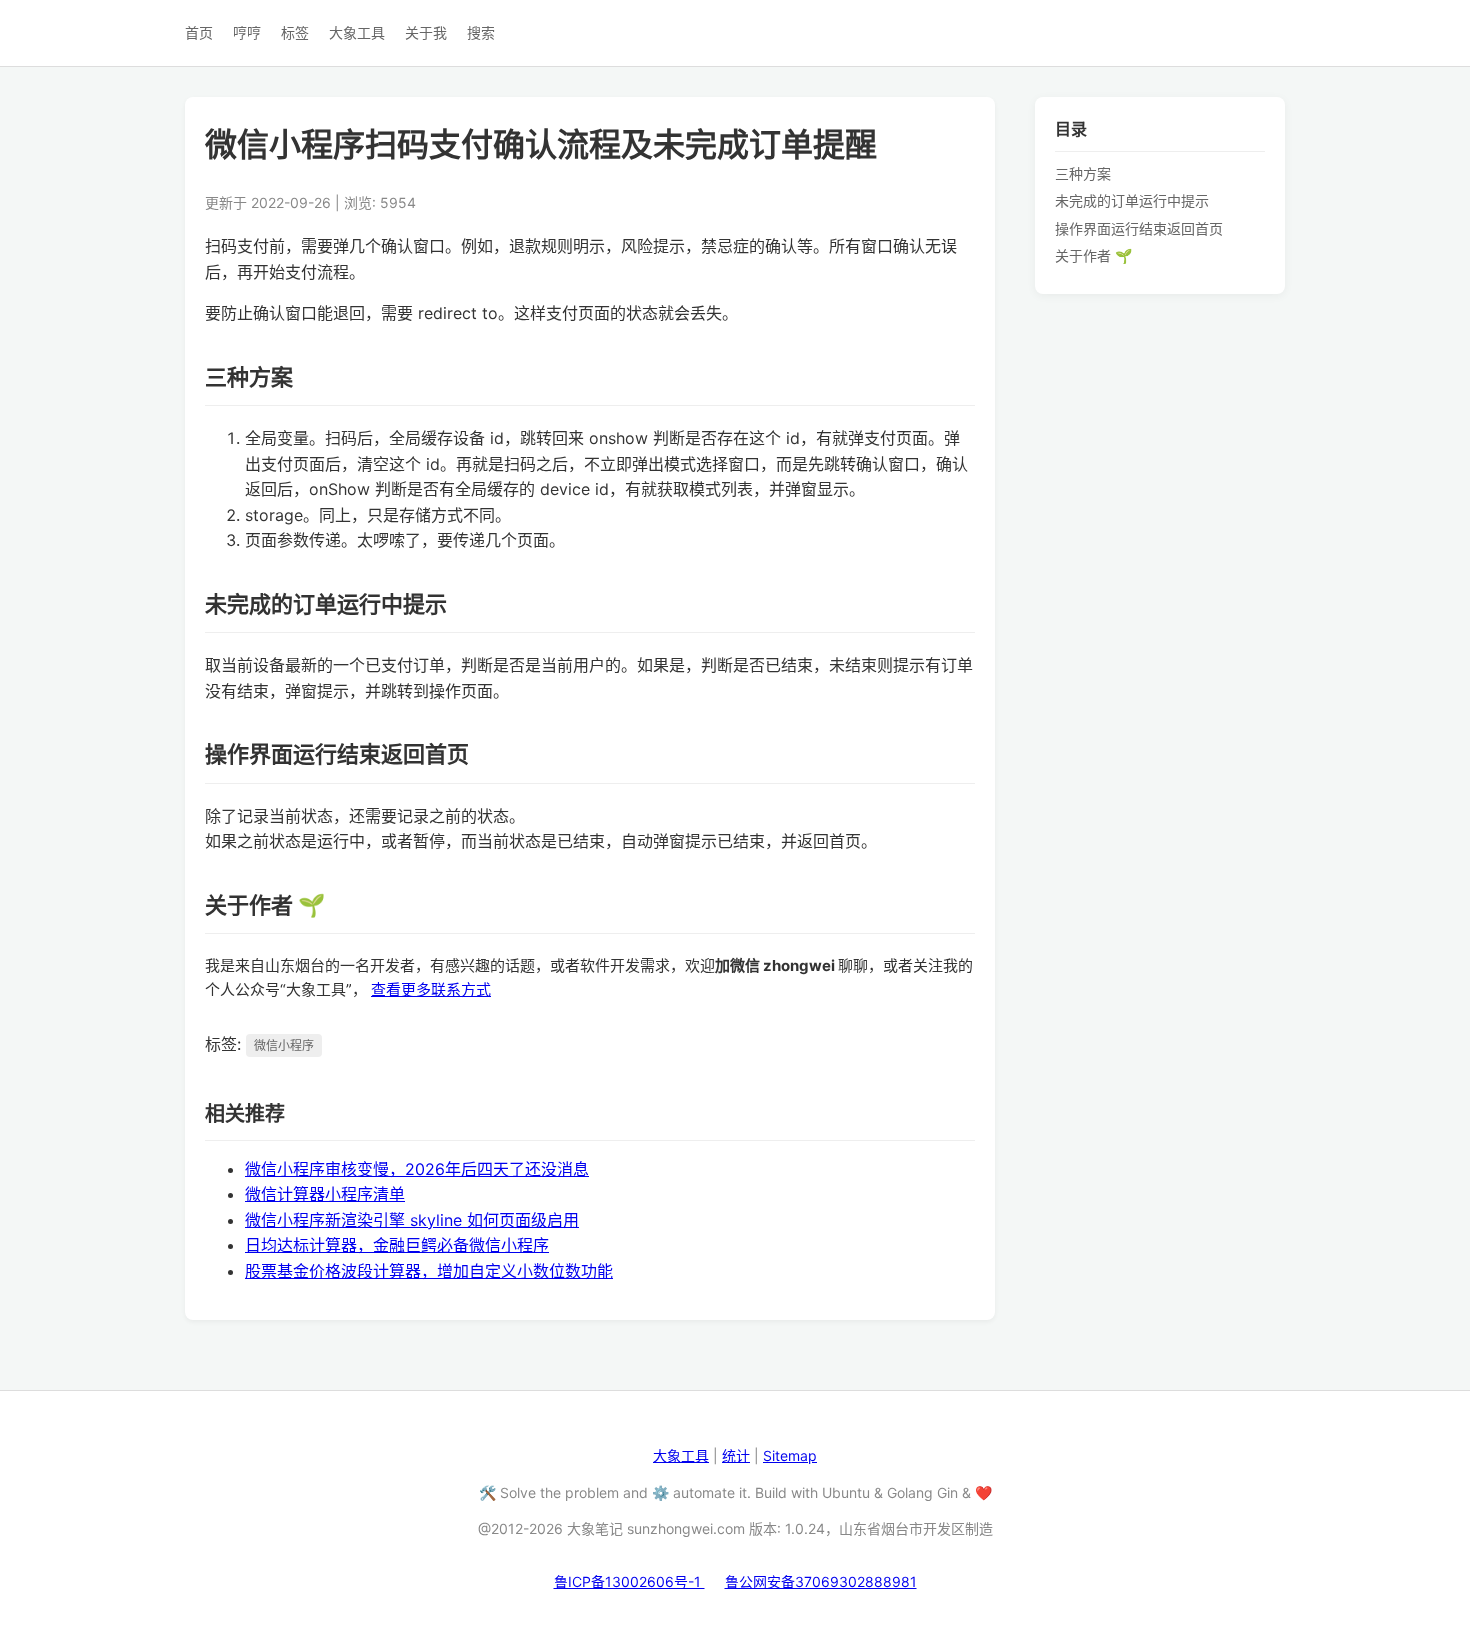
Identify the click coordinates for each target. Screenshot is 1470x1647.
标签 (295, 32)
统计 (736, 1455)
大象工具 (357, 32)
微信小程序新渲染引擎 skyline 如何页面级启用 (412, 1220)
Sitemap (790, 1455)
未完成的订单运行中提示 (1132, 200)
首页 (199, 32)
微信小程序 (284, 1045)
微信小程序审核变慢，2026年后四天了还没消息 (417, 1169)
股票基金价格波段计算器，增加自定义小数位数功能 (429, 1271)
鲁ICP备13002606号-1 (629, 1581)
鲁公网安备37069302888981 (821, 1581)
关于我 (426, 32)
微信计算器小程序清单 (325, 1194)
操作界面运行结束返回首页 (1139, 227)
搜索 (481, 32)
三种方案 (1083, 172)
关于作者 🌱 (1093, 255)
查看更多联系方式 (431, 989)
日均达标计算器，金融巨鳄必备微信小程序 (397, 1245)
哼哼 (247, 32)
